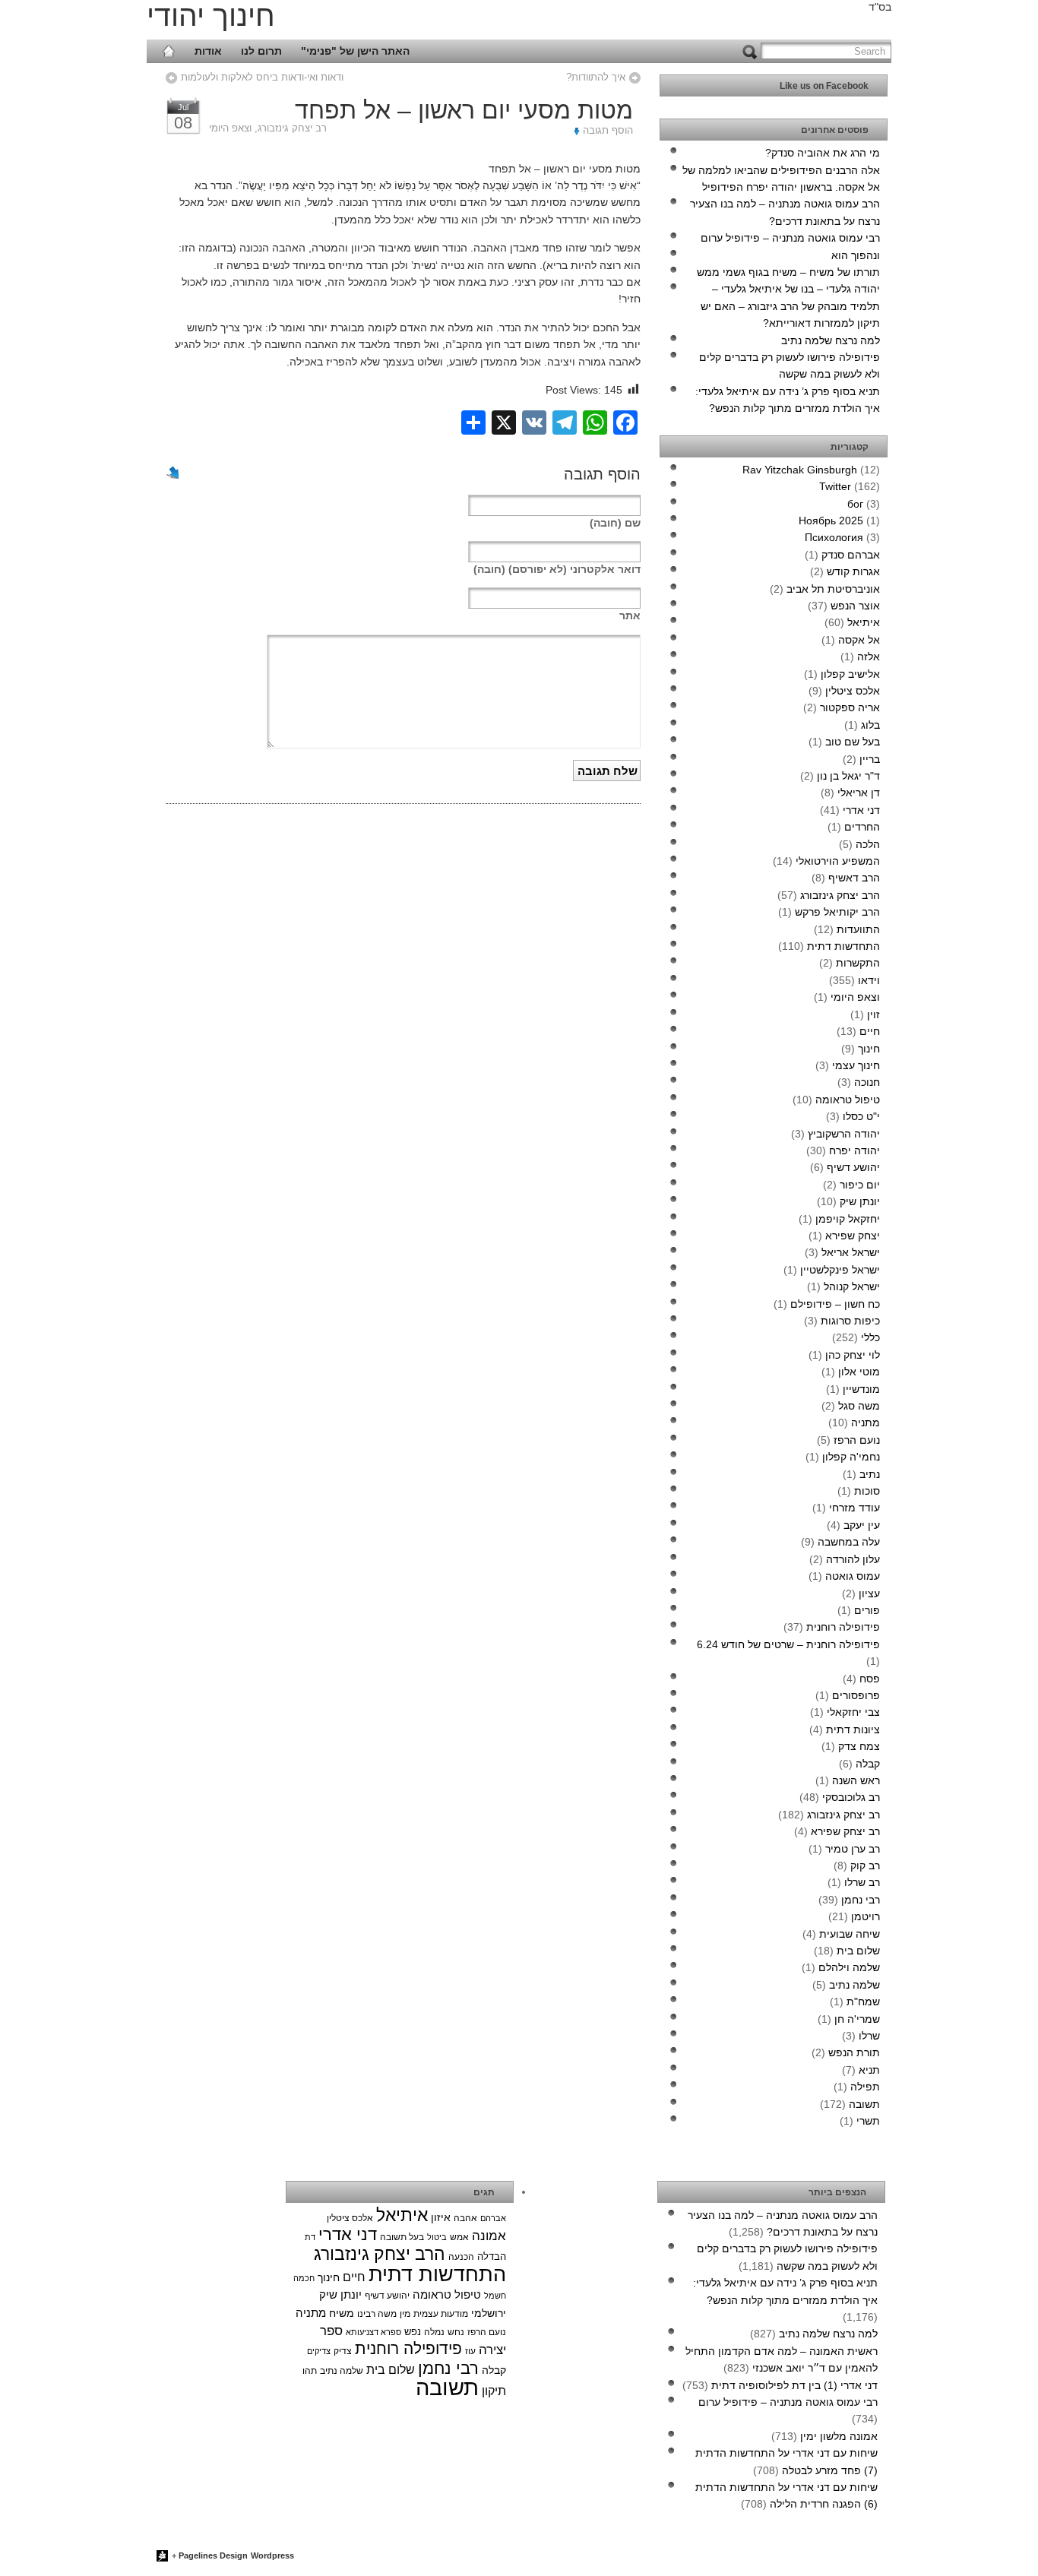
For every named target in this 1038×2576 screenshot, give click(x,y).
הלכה (868, 844)
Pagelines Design (213, 2555)
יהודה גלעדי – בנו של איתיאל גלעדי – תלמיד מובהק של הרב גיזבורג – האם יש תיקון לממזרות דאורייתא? (790, 306)
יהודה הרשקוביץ (844, 1134)
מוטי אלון (859, 1372)
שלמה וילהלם (849, 1967)
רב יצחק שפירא (845, 1831)
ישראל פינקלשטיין (840, 1270)
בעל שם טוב (853, 742)
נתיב (870, 1474)
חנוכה (867, 1082)
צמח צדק (859, 1746)
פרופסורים (856, 1695)
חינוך (869, 1049)
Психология (834, 537)
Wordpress (272, 2555)
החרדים (862, 827)
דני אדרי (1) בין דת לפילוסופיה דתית (794, 2385)
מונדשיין (861, 1389)
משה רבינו (377, 2313)
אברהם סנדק (851, 555)
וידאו (869, 980)
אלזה (869, 657)
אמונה (489, 2236)
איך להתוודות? (596, 77)
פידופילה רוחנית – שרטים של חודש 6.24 (788, 1644)
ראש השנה (856, 1780)
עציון (869, 1593)
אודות (208, 51)
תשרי (868, 2121)
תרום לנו (261, 51)
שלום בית (858, 1951)
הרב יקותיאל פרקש (837, 912)
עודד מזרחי (854, 1508)
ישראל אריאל (851, 1252)
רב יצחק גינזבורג (292, 128)
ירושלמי (489, 2313)
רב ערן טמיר (853, 1849)
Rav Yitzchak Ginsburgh (800, 470)
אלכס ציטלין (853, 691)
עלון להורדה (853, 1559)
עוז (470, 2351)
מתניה (866, 1422)
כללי (870, 1337)
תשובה (864, 2104)
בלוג (870, 725)
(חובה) (615, 523)
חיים (870, 1031)
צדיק (343, 2351)
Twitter (835, 486)
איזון (441, 2217)
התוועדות (858, 929)
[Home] (169, 51)
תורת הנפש (854, 2052)
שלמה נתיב (854, 1985)
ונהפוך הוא (856, 255)
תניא (869, 2070)
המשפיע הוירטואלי (838, 861)
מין (405, 2313)
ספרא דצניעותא (373, 2332)
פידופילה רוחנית (843, 1627)
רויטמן (866, 1916)
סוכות (867, 1491)
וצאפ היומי (230, 128)
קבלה (868, 1764)
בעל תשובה (402, 2237)
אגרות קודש (853, 571)
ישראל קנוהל (852, 1286)
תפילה (865, 2087)
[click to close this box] (877, 86)
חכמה (304, 2278)
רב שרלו (862, 1882)
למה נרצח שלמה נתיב (831, 340)
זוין (873, 1014)
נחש (456, 2332)
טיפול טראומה (848, 1100)
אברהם (493, 2218)
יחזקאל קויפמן (848, 1219)
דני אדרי (861, 810)
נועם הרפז (857, 1440)
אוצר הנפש (855, 606)
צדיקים (319, 2351)
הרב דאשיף (854, 878)
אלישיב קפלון (850, 674)
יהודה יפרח (854, 1150)
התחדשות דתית (843, 946)
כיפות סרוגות (850, 1321)
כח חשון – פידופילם (835, 1304)
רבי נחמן (861, 1900)
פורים (867, 1610)
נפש (413, 2332)
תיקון (494, 2391)
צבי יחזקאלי (853, 1712)
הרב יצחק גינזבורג (840, 895)
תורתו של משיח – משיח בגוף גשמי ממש (788, 272)
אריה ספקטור (850, 707)
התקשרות (858, 963)
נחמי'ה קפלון (851, 1457)
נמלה (434, 2332)
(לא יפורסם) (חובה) (557, 569)
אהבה (465, 2218)
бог (855, 504)
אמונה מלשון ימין (839, 2436)
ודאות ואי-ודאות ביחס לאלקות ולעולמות (262, 77)
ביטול (437, 2237)
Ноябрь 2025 (831, 521)
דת (310, 2237)
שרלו (869, 2036)
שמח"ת (863, 2002)
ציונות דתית (853, 1729)
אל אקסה (859, 640)
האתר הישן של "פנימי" (355, 51)
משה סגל (859, 1406)
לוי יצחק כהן (853, 1355)
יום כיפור (860, 1185)
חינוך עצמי (856, 1065)
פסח (870, 1679)
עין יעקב (862, 1525)
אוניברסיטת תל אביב (833, 589)
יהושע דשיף (853, 1167)
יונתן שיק (860, 1201)
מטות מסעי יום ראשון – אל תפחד (464, 110)
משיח (342, 2313)
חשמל (495, 2296)
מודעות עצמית (441, 2314)
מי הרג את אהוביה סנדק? (823, 153)
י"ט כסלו (861, 1116)
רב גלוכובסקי (851, 1797)
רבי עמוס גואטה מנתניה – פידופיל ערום (790, 238)
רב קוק (865, 1866)
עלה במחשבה (849, 1542)
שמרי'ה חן (857, 2019)
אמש (459, 2237)
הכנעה (461, 2257)
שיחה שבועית (850, 1934)
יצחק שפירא (853, 1236)
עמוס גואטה (853, 1576)
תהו (310, 2371)
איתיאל (864, 622)
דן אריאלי (859, 793)
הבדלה (492, 2256)
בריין (870, 759)
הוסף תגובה (608, 131)
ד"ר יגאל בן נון (848, 776)
